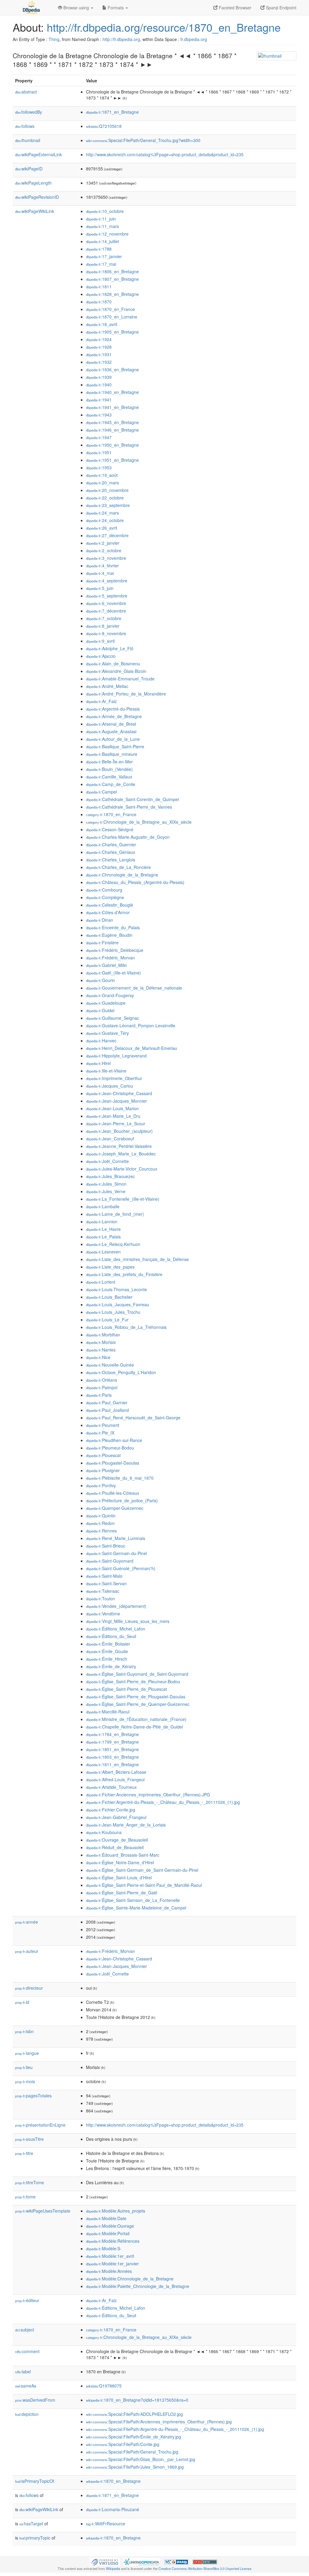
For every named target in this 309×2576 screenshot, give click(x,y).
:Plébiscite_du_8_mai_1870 (120, 1478)
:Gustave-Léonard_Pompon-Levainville (131, 1025)
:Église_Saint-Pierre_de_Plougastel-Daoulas (136, 1697)
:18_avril (102, 324)
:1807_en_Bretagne (112, 279)
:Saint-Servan (106, 1583)
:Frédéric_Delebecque (115, 950)
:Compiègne (105, 897)
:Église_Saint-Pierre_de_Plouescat (126, 1689)
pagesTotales (33, 2096)
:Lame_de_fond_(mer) (115, 1214)
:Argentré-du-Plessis (113, 709)
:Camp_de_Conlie (111, 784)
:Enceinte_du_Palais (113, 927)
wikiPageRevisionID (37, 197)
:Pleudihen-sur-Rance (114, 1440)
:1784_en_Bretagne (112, 1734)
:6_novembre (106, 603)
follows (25, 126)
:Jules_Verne (106, 1191)
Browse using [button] (76, 8)
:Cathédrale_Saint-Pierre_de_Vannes (129, 807)
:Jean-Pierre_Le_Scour (116, 1123)
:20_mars (102, 483)
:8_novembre (106, 633)
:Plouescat (103, 1455)
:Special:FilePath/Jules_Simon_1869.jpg (135, 2467)
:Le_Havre (103, 1229)
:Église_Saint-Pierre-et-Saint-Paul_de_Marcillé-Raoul (144, 1885)
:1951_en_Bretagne (112, 460)
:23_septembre (108, 505)
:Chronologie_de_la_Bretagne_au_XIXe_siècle (139, 822)
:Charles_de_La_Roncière (118, 867)
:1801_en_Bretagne (112, 1749)
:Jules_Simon (106, 1184)
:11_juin (101, 219)
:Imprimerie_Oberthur (114, 1078)
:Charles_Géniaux (111, 852)
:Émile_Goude (107, 1651)
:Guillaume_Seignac (113, 1018)
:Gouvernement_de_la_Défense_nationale (134, 988)
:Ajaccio (101, 656)
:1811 (99, 287)
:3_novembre (106, 558)
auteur (27, 1951)
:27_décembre (107, 535)
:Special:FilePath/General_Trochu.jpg (132, 2452)
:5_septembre (107, 596)
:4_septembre (107, 581)
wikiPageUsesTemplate (43, 2211)
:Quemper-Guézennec (115, 1508)
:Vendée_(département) (116, 1606)
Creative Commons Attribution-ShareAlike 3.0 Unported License (205, 2568)
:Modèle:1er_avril (110, 2256)
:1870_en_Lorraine (112, 317)
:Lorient (101, 1282)
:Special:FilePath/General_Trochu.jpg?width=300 (143, 140)
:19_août (102, 475)
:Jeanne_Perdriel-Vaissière (119, 1146)
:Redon (100, 1523)
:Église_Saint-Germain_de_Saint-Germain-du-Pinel (142, 1870)
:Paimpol (102, 1387)
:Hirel (98, 1063)
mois (25, 2081)
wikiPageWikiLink (35, 211)
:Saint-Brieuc (106, 1546)
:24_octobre (105, 520)
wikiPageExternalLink (38, 154)
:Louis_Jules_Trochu (113, 1312)
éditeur (27, 2300)
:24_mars (102, 513)
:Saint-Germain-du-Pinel (116, 1553)
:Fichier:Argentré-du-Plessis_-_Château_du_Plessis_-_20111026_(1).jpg (163, 1802)
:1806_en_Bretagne (112, 271)
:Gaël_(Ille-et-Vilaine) (113, 973)
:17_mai (101, 264)
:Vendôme (103, 1614)
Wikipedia (113, 2568)
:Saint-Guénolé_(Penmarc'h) (121, 1568)
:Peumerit (103, 1425)
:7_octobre (104, 618)
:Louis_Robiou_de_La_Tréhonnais (126, 1327)
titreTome (30, 2182)
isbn (24, 2031)
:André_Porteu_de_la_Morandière (126, 694)
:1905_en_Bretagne (112, 332)
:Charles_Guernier (111, 844)
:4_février (102, 566)
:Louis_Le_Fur (107, 1320)
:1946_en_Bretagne (112, 430)
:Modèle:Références (113, 2241)
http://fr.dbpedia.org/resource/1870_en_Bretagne (164, 27)
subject (25, 2330)
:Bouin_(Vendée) (109, 769)
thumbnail (28, 140)
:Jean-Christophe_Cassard (119, 1093)
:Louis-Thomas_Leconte (116, 1289)
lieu (24, 2067)
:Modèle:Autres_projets (116, 2211)
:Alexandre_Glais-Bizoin (116, 671)
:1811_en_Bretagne (112, 1764)
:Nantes (101, 1350)
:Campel (101, 792)
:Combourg (104, 890)
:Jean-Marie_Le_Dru (113, 1116)
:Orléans (102, 1380)
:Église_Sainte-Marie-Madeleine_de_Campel (136, 1908)
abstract (26, 92)
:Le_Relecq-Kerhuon (113, 1244)
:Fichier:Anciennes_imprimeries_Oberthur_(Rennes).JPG (148, 1795)
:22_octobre (105, 498)
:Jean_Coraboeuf (110, 1139)
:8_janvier (103, 626)
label (23, 2372)
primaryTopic (35, 2538)
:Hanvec (101, 1041)
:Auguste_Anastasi (111, 731)
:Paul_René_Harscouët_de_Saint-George (133, 1418)
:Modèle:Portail (108, 2233)
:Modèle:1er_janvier (112, 2264)
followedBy (29, 112)
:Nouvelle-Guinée (110, 1365)
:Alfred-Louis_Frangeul (115, 1779)
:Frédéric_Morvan (110, 958)
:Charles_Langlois (111, 860)
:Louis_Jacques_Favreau (118, 1304)
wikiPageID (29, 169)
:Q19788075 (104, 2386)
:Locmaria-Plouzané (113, 2509)
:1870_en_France (110, 309)
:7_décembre (106, 611)
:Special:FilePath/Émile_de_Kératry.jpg (134, 2437)
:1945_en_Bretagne (112, 422)
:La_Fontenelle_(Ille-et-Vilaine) (123, 1199)
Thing (54, 39)
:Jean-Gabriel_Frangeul (116, 1817)
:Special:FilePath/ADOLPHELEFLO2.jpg (134, 2414)
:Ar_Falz (101, 701)
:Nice (98, 1357)
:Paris (99, 1395)
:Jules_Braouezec (110, 1176)
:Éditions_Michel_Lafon (116, 1629)
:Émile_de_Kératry (111, 1666)
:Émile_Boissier (108, 1644)
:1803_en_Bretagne (112, 1757)
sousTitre (29, 2139)
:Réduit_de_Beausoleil (115, 1847)
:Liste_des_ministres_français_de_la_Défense (137, 1259)
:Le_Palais (103, 1237)
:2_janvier (103, 543)
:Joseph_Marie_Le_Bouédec (121, 1154)
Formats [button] (116, 8)
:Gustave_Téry (107, 1033)
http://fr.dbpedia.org (121, 39)
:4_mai (100, 573)
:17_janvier (104, 256)
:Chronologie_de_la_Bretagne (122, 875)
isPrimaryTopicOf (35, 2481)
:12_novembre (107, 234)
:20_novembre (107, 490)
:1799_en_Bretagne (112, 1742)
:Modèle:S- (104, 2248)
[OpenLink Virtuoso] (105, 2561)
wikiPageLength (33, 183)
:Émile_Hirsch (107, 1659)
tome (25, 2197)
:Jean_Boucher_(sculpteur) (119, 1131)
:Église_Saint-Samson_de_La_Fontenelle (133, 1900)
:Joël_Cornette (107, 1161)
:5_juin (100, 588)
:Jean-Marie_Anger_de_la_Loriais (126, 1825)
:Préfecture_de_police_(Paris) (122, 1500)
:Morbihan (103, 1335)
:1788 (99, 249)
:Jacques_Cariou (110, 1086)
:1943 (99, 415)
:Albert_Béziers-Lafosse (116, 1772)
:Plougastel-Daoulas (113, 1463)
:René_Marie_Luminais (116, 1538)
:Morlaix (101, 1342)
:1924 (99, 339)
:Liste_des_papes (110, 1267)
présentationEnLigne (40, 2125)
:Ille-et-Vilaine (106, 1071)
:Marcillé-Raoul (108, 1712)
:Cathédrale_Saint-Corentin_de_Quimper (133, 799)
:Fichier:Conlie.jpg (111, 1810)
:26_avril (102, 528)
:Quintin (101, 1516)
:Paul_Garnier (107, 1402)
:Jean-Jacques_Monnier (116, 1101)
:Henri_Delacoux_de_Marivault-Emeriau (132, 1048)
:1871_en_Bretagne (112, 112)
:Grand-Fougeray (110, 995)
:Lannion (102, 1221)
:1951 (99, 452)
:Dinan (100, 920)
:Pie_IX (100, 1433)
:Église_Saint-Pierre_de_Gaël (122, 1893)
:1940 (99, 385)
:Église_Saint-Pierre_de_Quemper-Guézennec (138, 1704)
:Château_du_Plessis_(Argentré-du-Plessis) (135, 882)
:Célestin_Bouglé (110, 905)
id (22, 2002)
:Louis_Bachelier (109, 1297)
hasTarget (31, 2524)
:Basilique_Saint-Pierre (115, 746)
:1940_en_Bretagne (112, 392)
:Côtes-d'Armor (108, 912)
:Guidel (100, 1010)
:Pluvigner (103, 1470)
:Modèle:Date (106, 2218)
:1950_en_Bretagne (112, 445)
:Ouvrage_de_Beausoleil (117, 1840)
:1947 (99, 437)
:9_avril (100, 641)
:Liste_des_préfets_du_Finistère (124, 1274)
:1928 (99, 347)
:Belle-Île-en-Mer (109, 762)
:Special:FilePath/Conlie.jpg (123, 2444)
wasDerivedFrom (35, 2400)
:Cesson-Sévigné (110, 829)
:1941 (99, 400)
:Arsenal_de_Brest (111, 724)
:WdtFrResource (106, 2524)
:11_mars (102, 226)
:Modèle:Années (109, 2271)
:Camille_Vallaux (109, 777)
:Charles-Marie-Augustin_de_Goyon (128, 837)
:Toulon (100, 1599)
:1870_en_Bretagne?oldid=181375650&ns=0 (137, 2400)
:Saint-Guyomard (110, 1561)
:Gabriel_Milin (107, 965)
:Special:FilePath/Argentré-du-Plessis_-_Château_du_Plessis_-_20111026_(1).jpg (175, 2429)
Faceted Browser (234, 8)
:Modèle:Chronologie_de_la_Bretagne (130, 2279)
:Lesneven (103, 1252)
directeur (29, 1988)
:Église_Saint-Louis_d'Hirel (119, 1877)
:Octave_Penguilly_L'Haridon (121, 1372)
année (27, 1922)
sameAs (26, 2386)
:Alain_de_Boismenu (113, 664)
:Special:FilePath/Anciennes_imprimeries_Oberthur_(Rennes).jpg (159, 2422)
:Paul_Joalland (107, 1410)
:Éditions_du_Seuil (111, 1636)
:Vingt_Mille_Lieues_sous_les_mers (128, 1621)
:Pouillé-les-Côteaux (113, 1493)
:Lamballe (103, 1206)
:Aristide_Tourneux (111, 1787)
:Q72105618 (104, 126)
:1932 (99, 362)
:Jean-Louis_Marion (112, 1108)
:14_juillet (102, 241)
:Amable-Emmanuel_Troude (120, 679)
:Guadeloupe (106, 1003)
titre (24, 2153)
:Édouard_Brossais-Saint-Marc (123, 1855)
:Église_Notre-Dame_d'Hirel (120, 1862)
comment (27, 2351)
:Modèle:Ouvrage (110, 2226)
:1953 (99, 467)
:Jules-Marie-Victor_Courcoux (122, 1169)
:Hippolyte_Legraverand (116, 1056)
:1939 (99, 377)
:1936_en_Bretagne (112, 369)
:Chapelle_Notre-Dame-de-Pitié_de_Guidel (134, 1727)
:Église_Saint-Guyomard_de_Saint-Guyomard (137, 1674)
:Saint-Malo (104, 1576)
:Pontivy (101, 1485)
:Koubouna (104, 1832)
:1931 (99, 354)
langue (27, 2053)
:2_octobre (104, 550)
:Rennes (101, 1531)
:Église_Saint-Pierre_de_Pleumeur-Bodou (133, 1681)
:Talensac (103, 1591)
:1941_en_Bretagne (112, 407)
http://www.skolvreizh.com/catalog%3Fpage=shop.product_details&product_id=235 (165, 154)
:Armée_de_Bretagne (114, 716)
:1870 (99, 302)
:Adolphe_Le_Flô (110, 648)
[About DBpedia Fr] (31, 8)
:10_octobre (105, 211)
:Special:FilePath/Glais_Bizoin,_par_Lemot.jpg (141, 2459)
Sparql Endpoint (280, 8)
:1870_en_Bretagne (113, 2481)
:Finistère (102, 943)
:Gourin (100, 980)
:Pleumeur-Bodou (110, 1448)
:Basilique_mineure (112, 754)
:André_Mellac (107, 686)
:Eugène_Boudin (109, 935)
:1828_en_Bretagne (112, 294)
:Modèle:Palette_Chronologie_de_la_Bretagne (138, 2286)
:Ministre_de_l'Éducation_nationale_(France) (136, 1719)
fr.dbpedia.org (194, 39)
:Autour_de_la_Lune (113, 739)
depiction (27, 2414)
